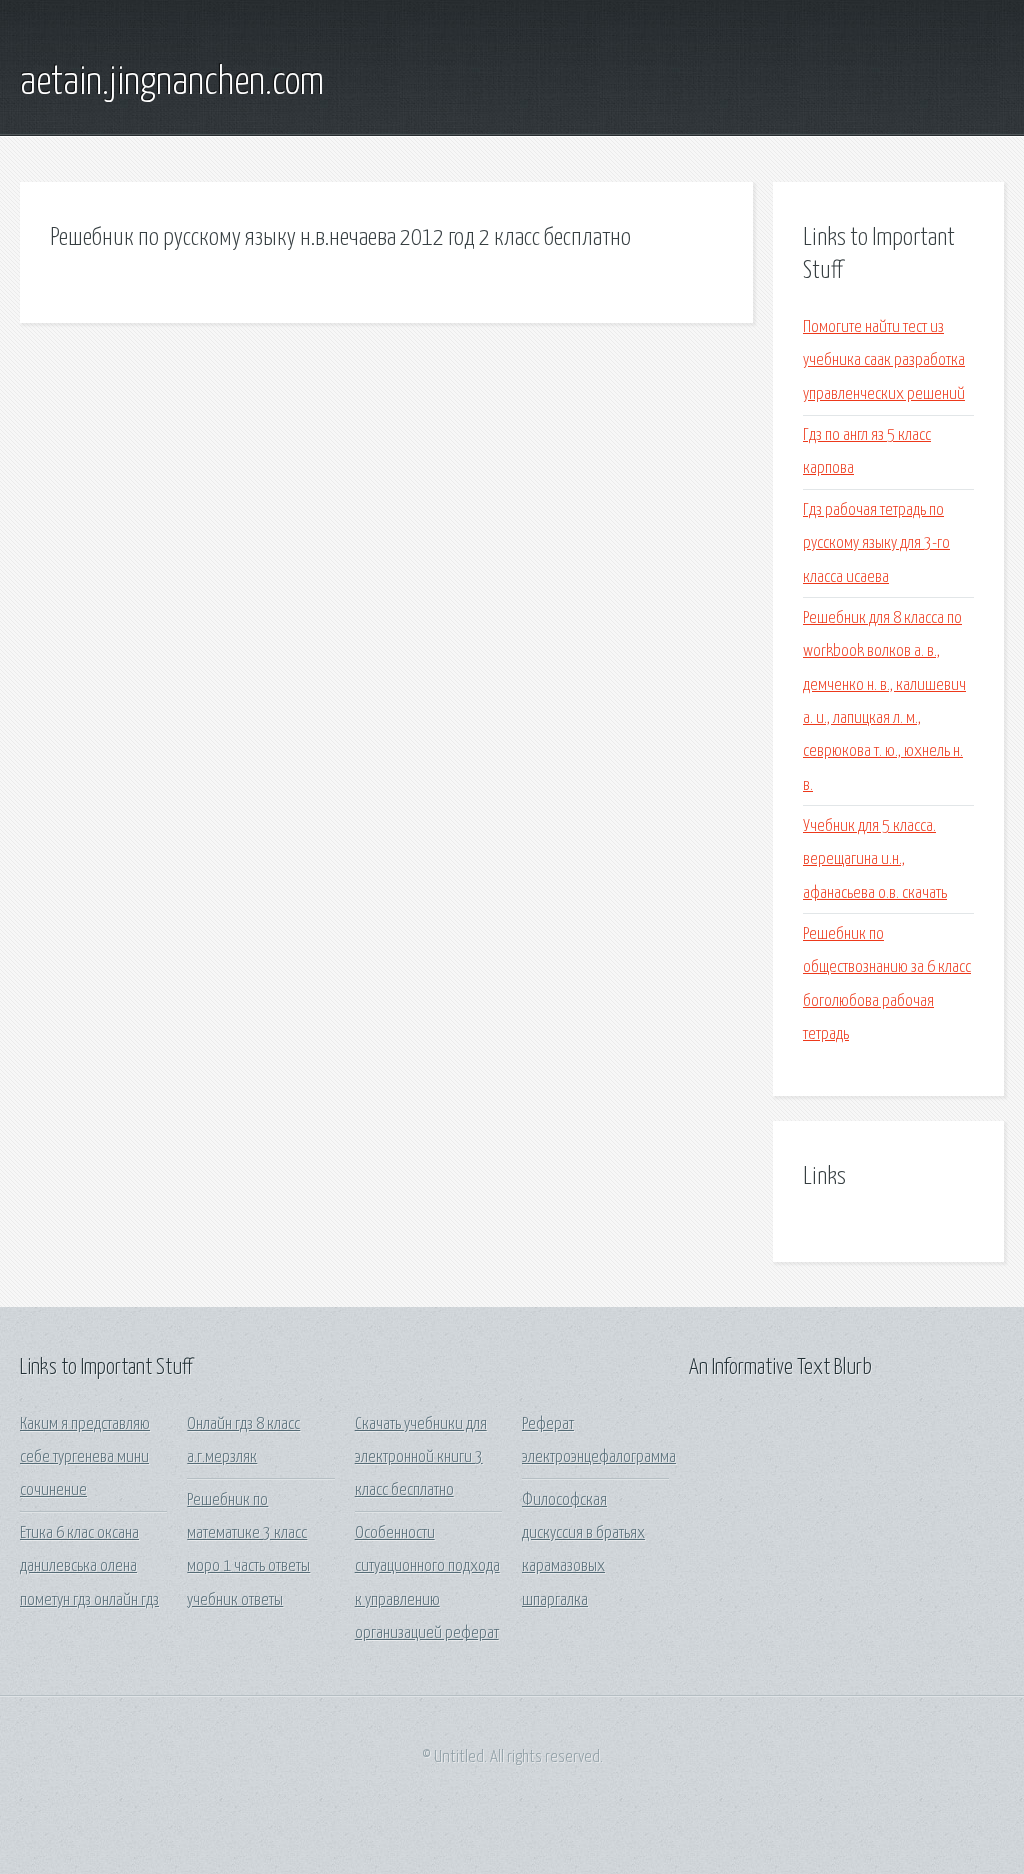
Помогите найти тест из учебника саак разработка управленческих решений (884, 361)
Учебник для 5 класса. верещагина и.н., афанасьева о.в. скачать (875, 860)
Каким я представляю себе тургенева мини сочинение (85, 1458)
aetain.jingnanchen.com (172, 83)
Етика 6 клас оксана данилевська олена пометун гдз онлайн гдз (89, 1567)
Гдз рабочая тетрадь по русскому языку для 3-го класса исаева (876, 544)
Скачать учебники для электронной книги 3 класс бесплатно (421, 1458)
